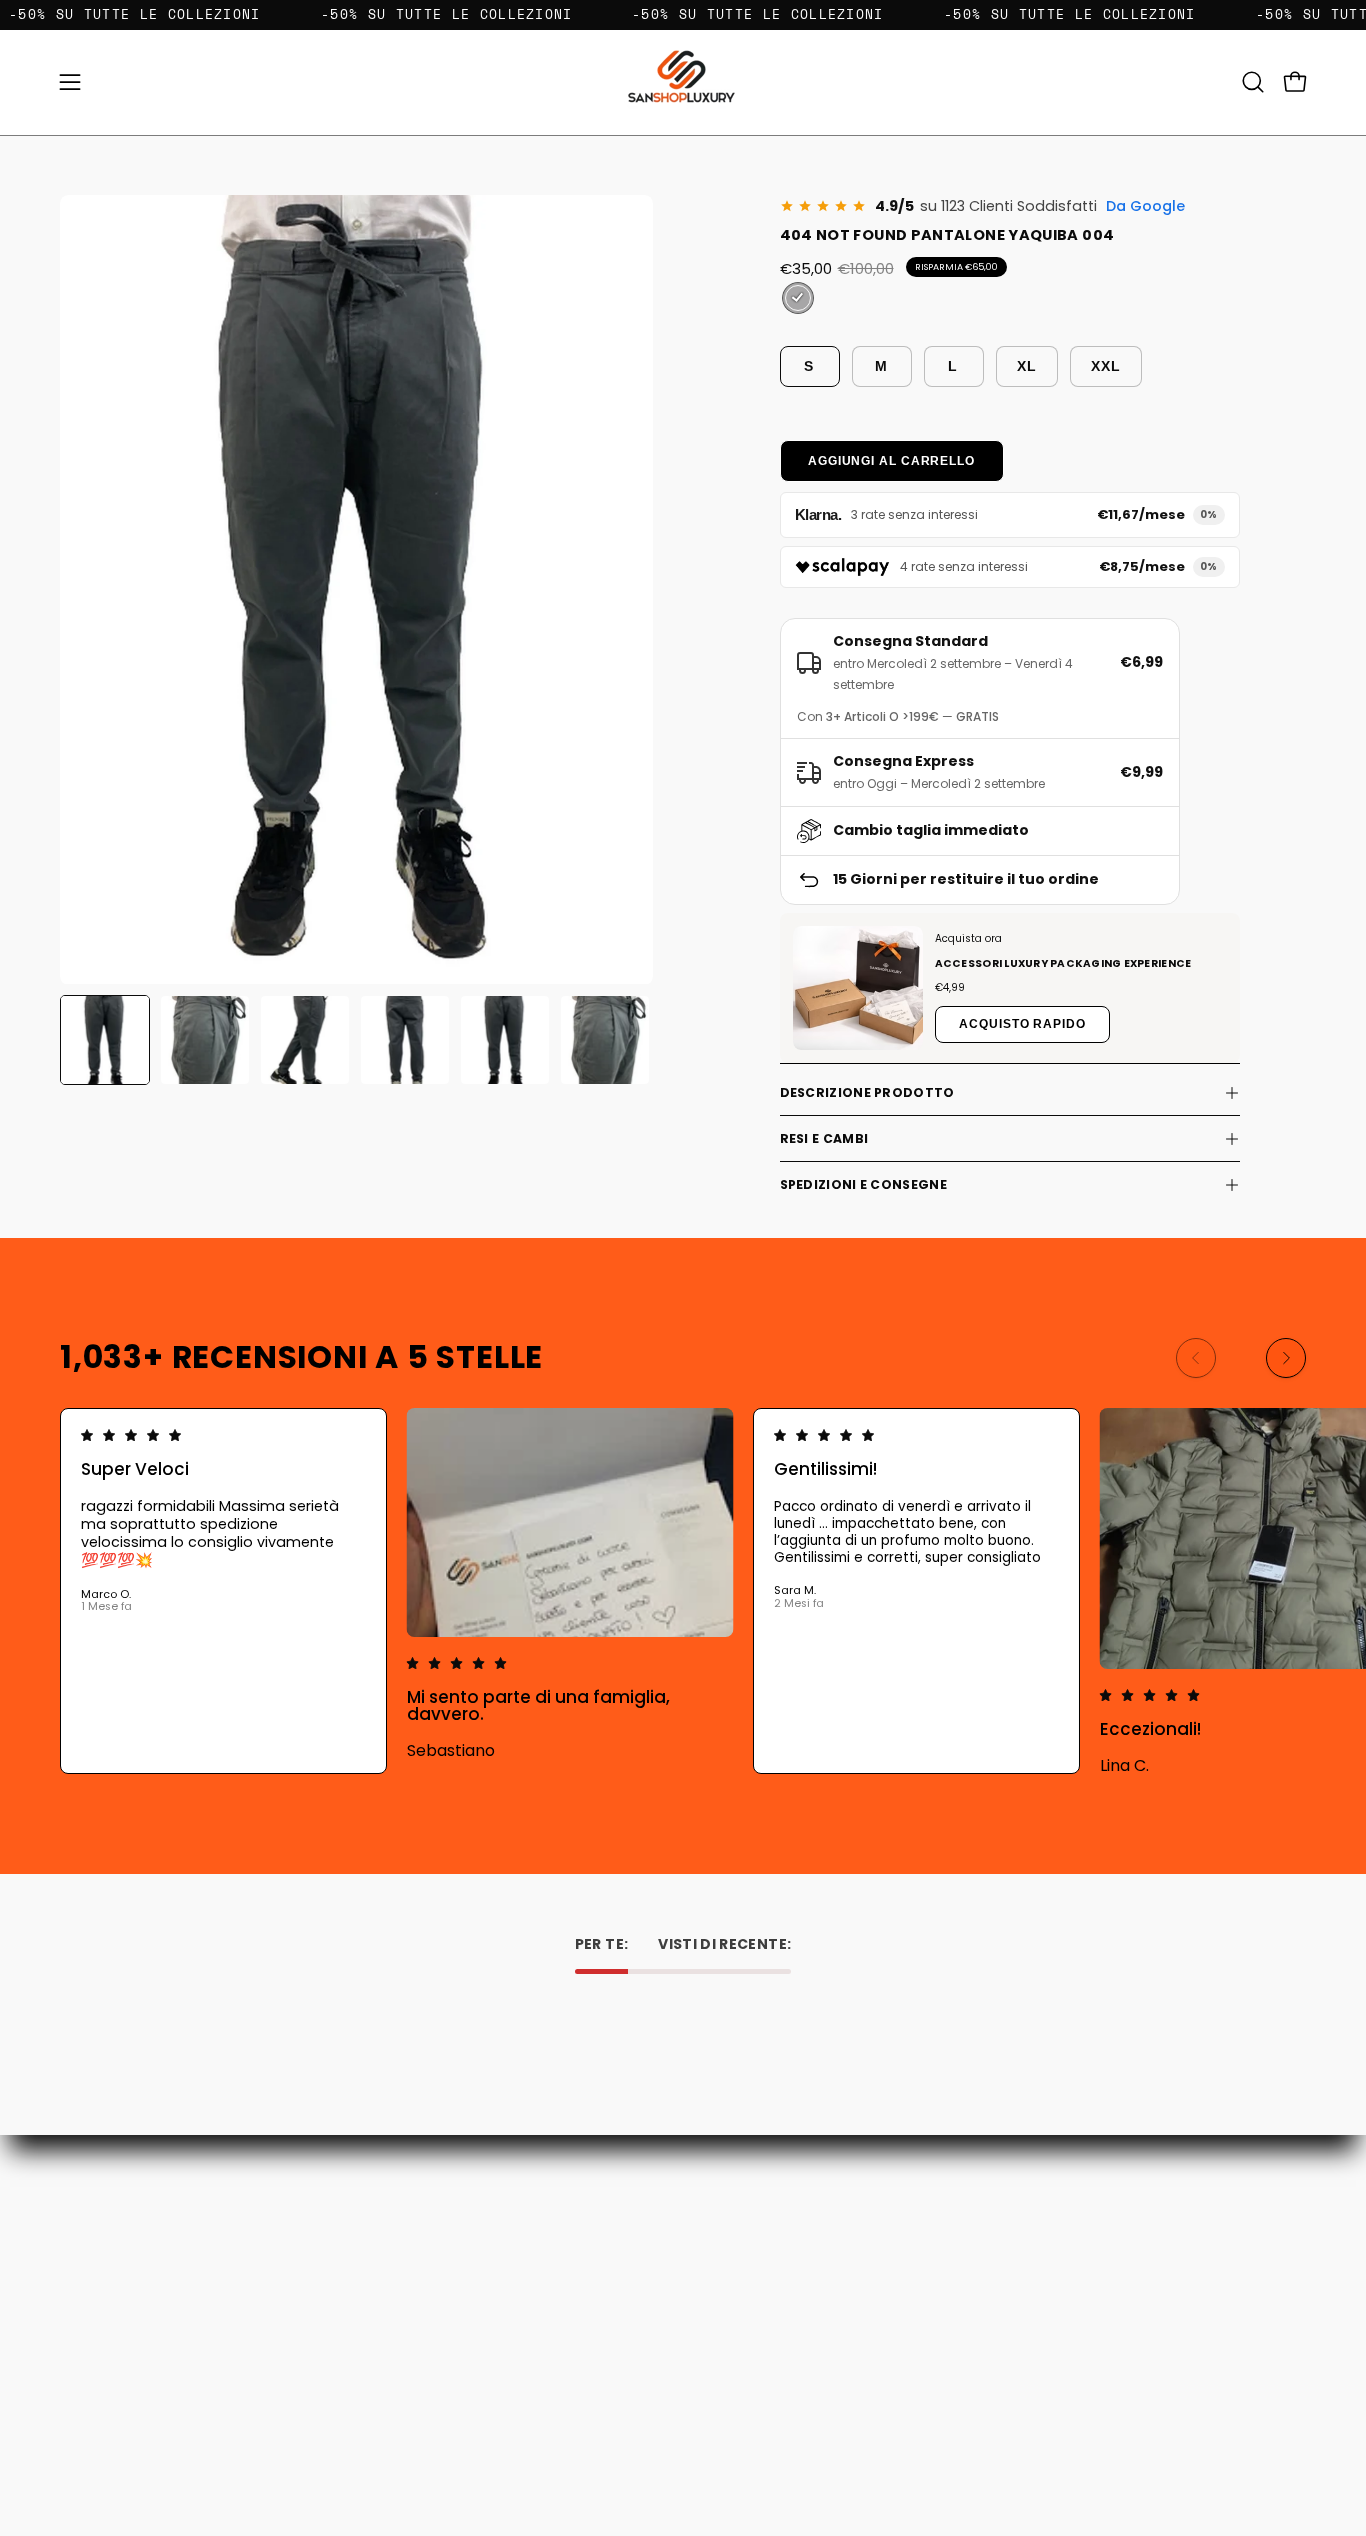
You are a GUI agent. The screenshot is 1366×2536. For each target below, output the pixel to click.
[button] (1253, 82)
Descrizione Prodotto (867, 1092)
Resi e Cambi (824, 1138)
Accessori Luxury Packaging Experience (1063, 963)
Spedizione (483, 2314)
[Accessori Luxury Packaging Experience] (858, 988)
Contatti (475, 2258)
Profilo (724, 2286)
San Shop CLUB (496, 2370)
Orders (726, 2258)
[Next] (1286, 1358)
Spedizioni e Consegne (863, 1184)
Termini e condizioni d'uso (532, 2342)
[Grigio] (798, 298)
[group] (683, 1591)
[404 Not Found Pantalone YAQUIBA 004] (105, 1040)
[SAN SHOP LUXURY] (683, 82)
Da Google (1145, 206)
